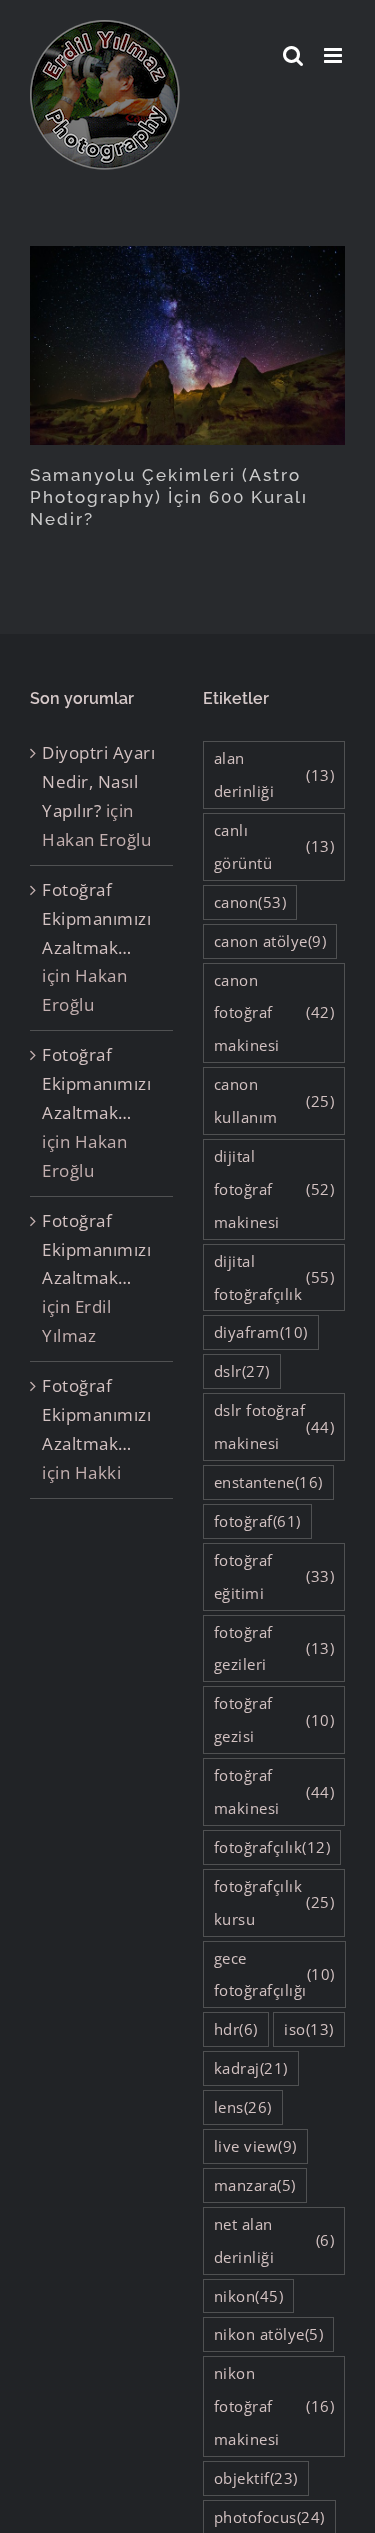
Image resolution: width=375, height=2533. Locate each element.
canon (250, 902)
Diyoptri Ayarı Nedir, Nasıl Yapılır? (98, 781)
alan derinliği (274, 774)
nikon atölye (269, 2334)
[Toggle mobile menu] (335, 55)
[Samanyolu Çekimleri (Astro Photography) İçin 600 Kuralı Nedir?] (187, 345)
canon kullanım (274, 1100)
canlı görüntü (274, 846)
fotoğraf (257, 1521)
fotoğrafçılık (272, 1847)
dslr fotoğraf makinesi (274, 1426)
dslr (242, 1371)
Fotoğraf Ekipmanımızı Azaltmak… (96, 918)
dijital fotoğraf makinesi (274, 1189)
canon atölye (270, 941)
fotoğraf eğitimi (274, 1576)
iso (309, 2029)
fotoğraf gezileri (274, 1648)
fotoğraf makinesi (274, 1791)
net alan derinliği (274, 2240)
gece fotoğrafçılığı (274, 1974)
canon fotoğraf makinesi (274, 1013)
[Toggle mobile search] (293, 55)
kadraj (251, 2068)
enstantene (268, 1482)
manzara (255, 2185)
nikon (249, 2296)
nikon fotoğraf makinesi (274, 2406)
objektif (256, 2478)
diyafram (261, 1332)
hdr (236, 2029)
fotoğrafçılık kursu (274, 1902)
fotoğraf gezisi (274, 1719)
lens (243, 2107)
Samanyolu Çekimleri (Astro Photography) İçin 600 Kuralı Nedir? (169, 497)
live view (255, 2146)
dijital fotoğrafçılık (274, 1277)
